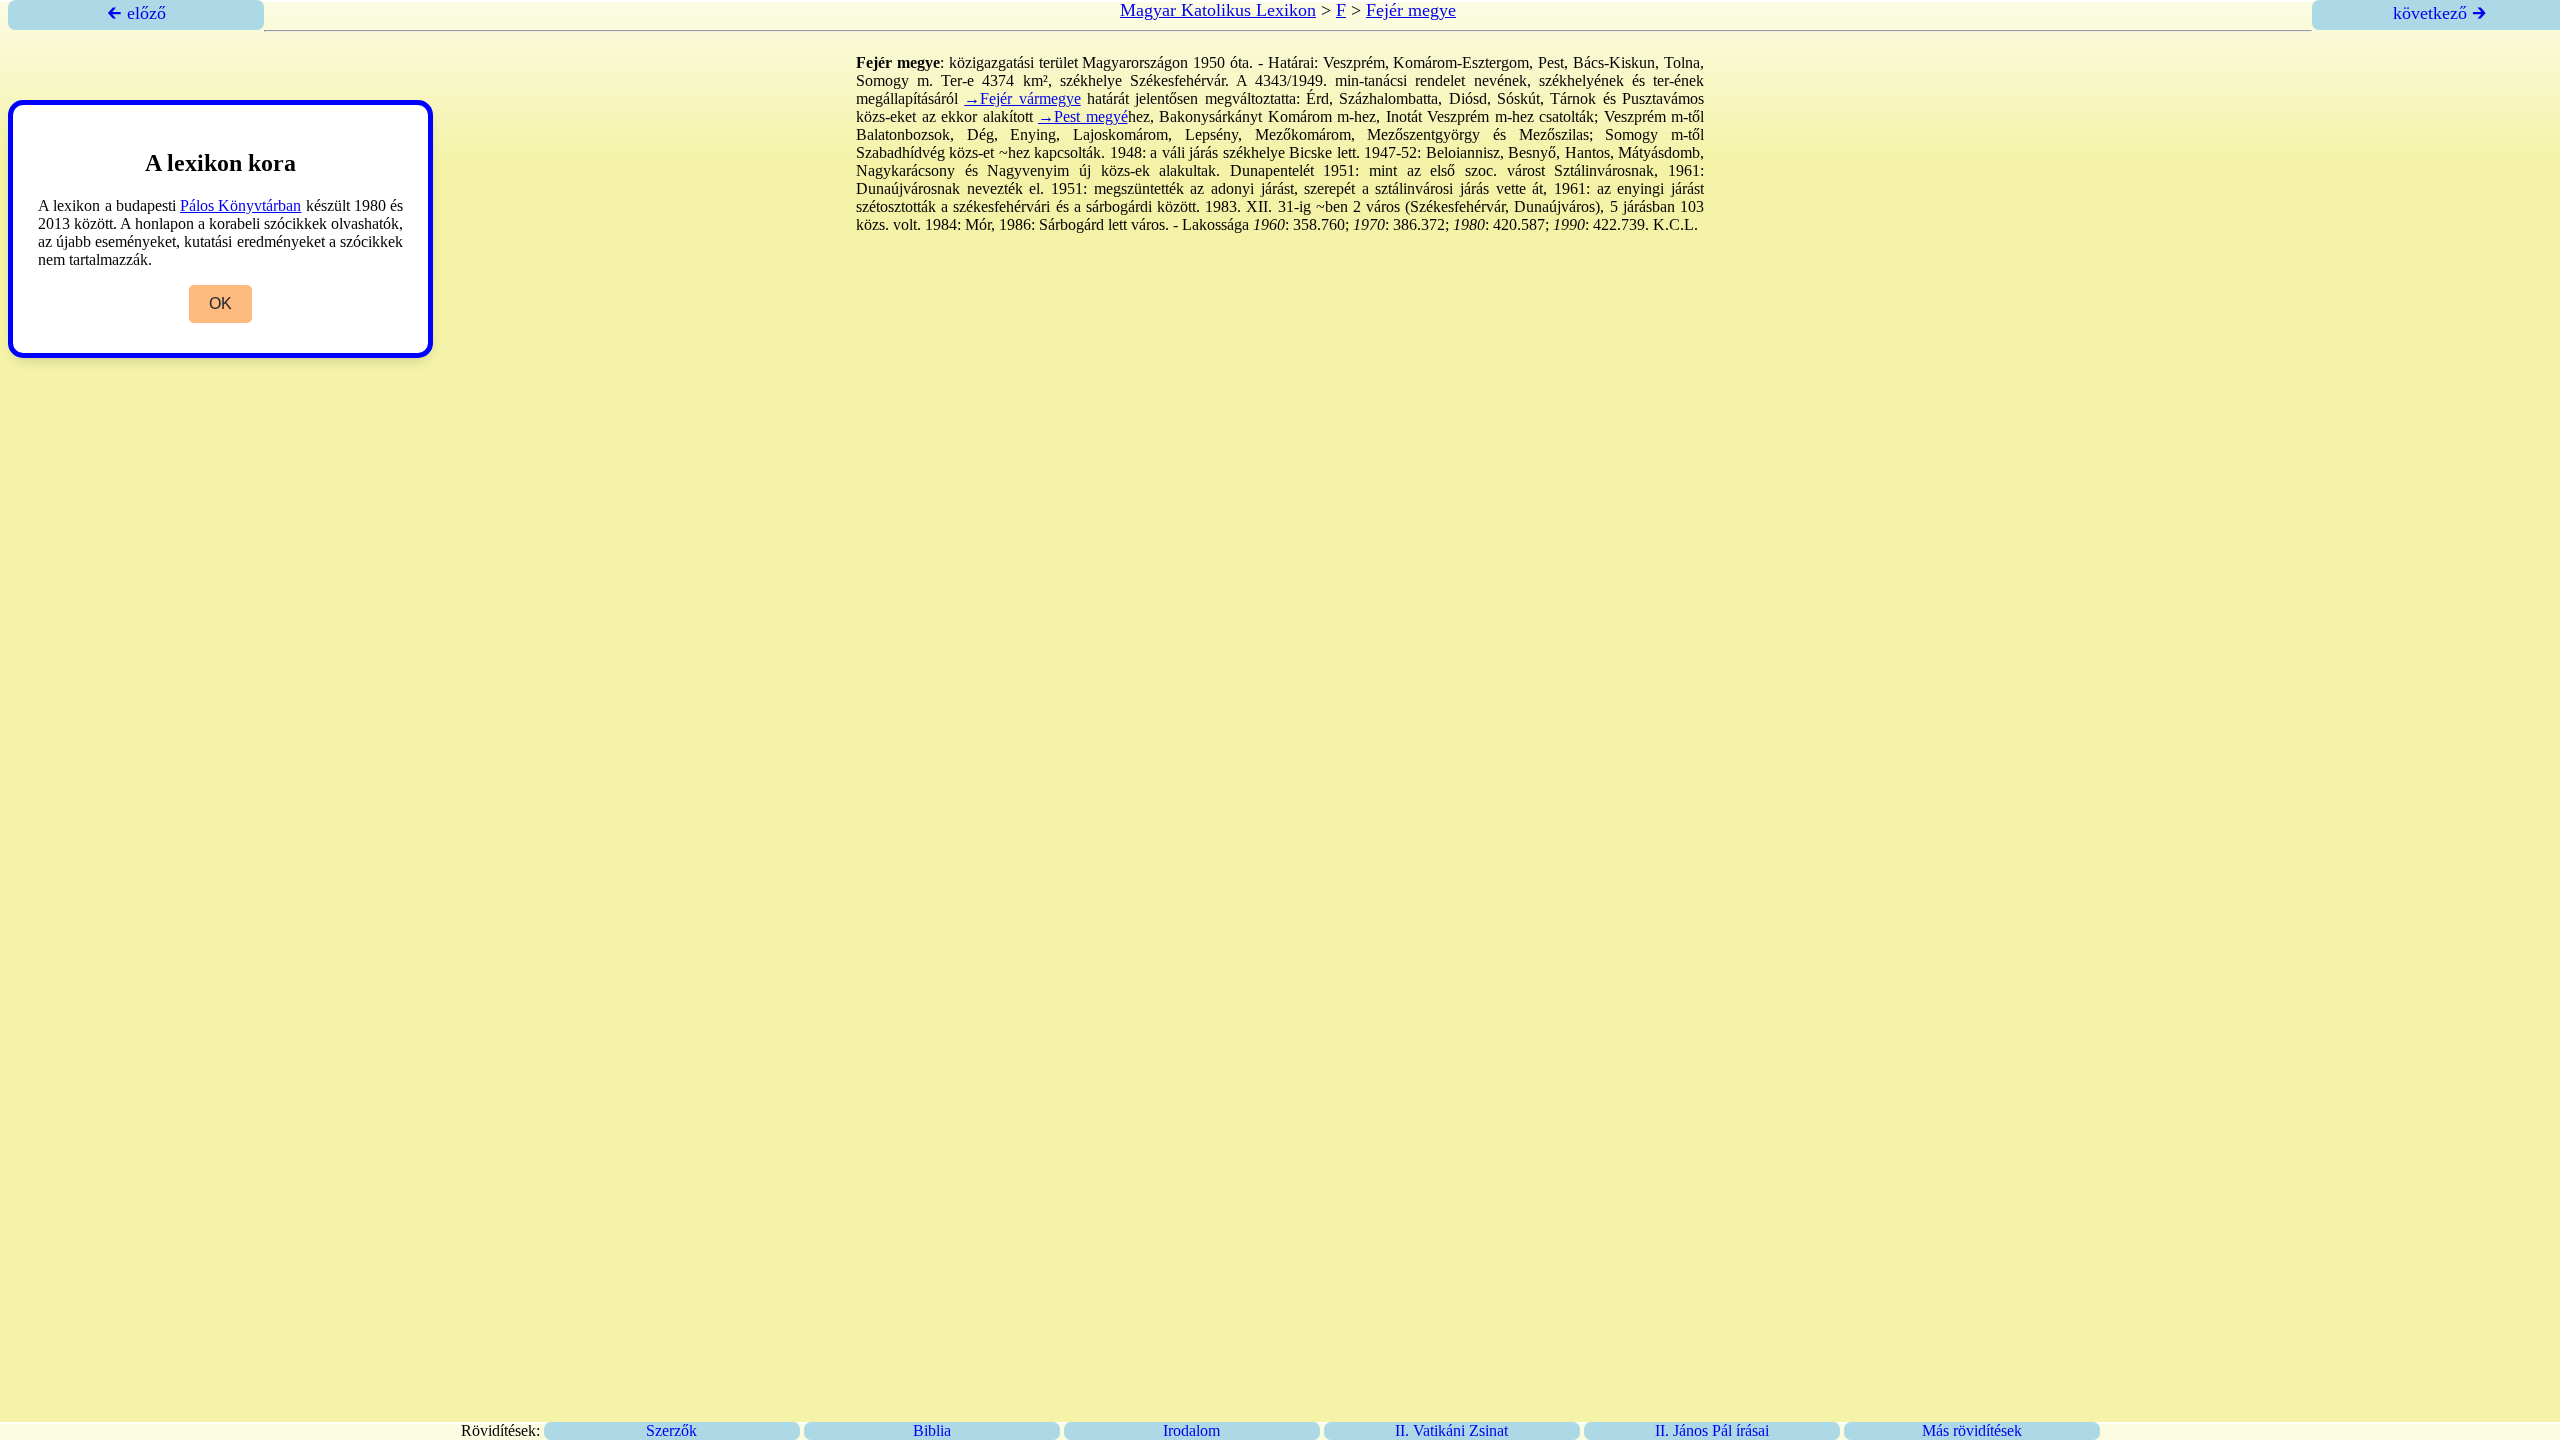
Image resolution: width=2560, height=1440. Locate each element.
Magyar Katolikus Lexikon (1218, 10)
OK (220, 303)
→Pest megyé (1083, 116)
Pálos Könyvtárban (240, 205)
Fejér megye (1411, 10)
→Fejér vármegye (1022, 98)
